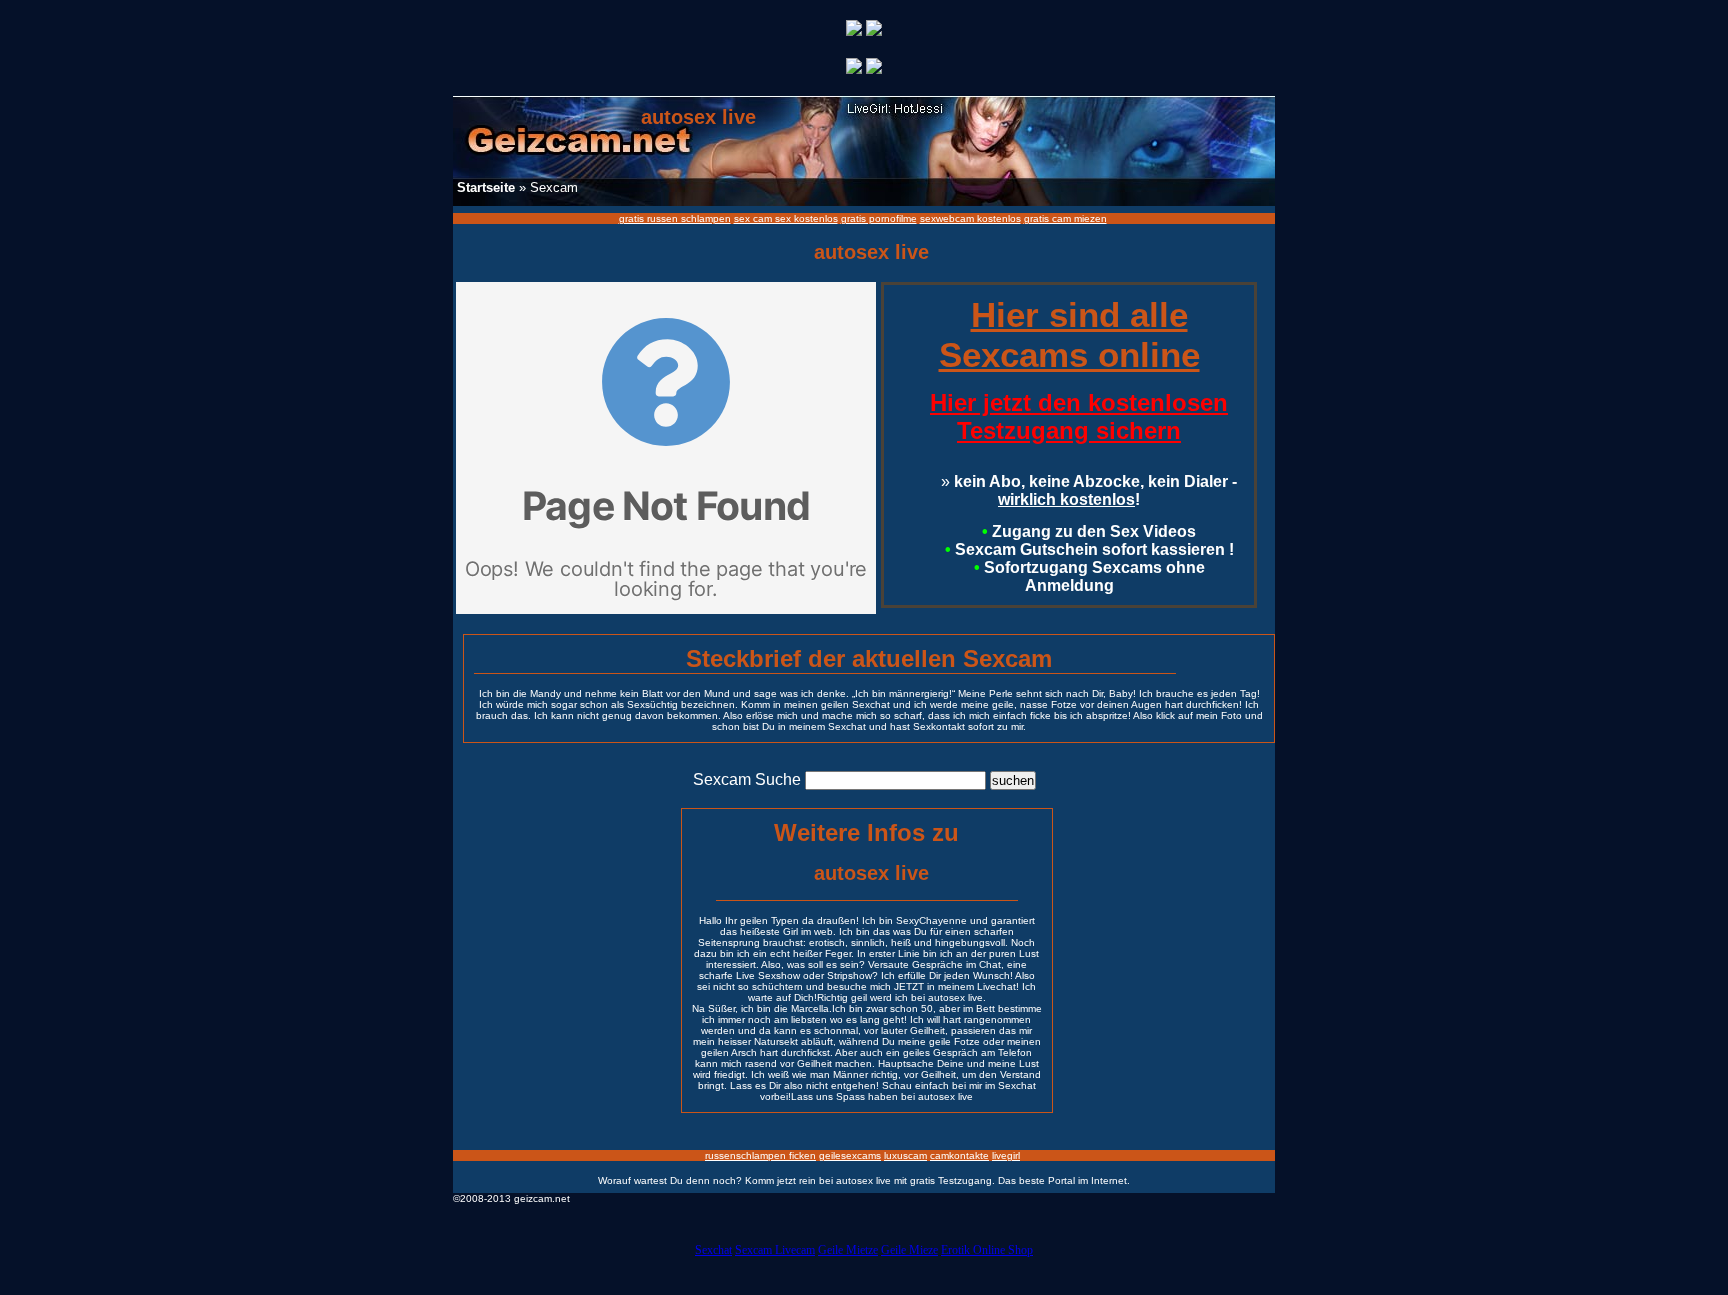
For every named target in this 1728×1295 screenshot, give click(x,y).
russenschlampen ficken (760, 1155)
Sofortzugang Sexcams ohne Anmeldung (1089, 576)
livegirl (1006, 1155)
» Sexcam (517, 187)
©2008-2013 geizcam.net (511, 1198)
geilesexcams (850, 1155)
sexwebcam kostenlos (970, 218)
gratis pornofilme (879, 218)
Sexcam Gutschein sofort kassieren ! (1089, 549)
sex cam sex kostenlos (786, 218)
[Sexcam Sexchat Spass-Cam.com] (854, 30)
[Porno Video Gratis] (874, 68)
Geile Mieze (909, 1250)
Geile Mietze (848, 1250)
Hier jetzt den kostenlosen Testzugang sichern (1079, 416)
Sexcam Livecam (775, 1250)
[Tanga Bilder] (854, 68)
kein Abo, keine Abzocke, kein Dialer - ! (1089, 490)
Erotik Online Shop (987, 1250)
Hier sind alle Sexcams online (1069, 334)
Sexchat (713, 1250)
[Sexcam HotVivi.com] (874, 30)
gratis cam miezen (1065, 218)
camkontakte (959, 1155)
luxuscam (905, 1155)
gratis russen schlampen (675, 218)
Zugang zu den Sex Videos (1089, 531)
